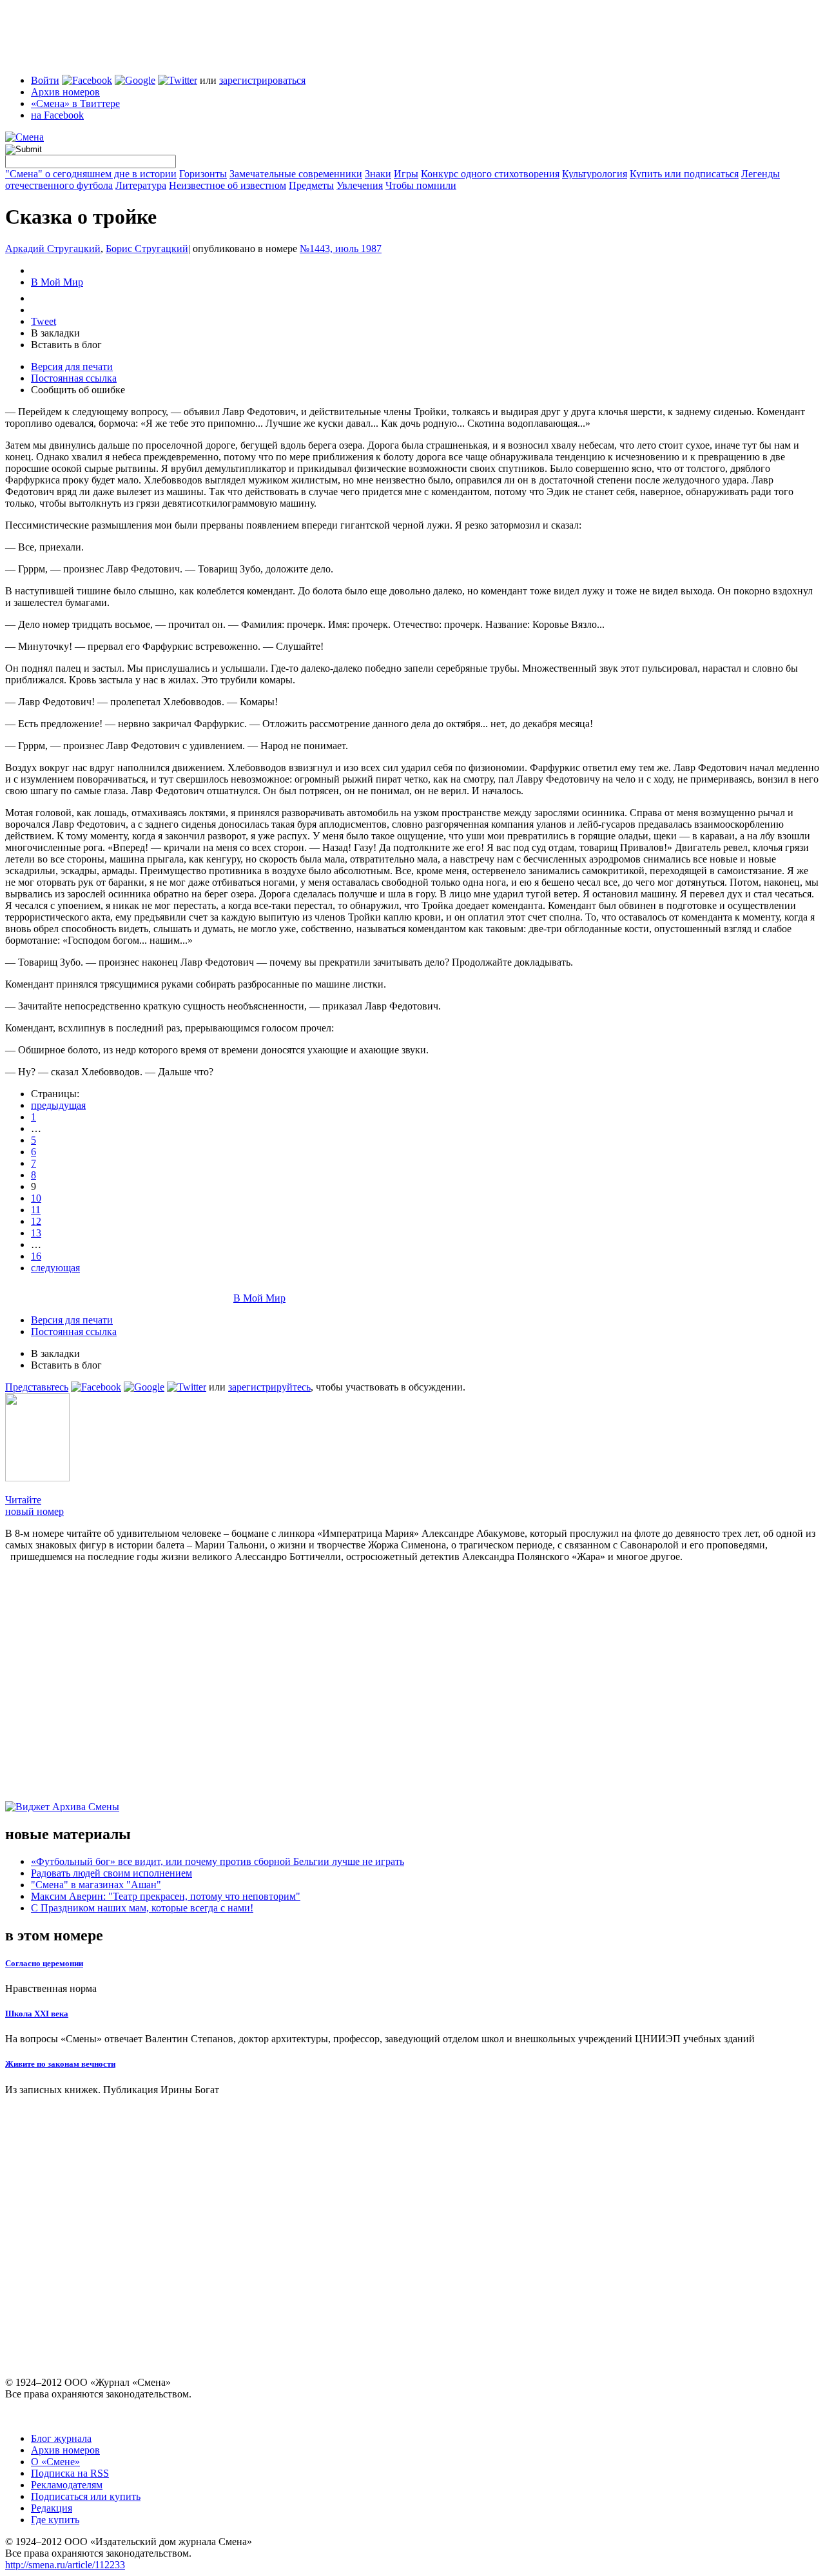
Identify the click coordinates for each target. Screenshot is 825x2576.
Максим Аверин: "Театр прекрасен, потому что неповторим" (166, 1896)
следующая (55, 1268)
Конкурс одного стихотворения (490, 174)
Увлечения (360, 185)
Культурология (595, 174)
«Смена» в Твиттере (75, 103)
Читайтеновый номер (34, 1506)
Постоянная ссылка (74, 378)
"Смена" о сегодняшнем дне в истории (91, 174)
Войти (45, 80)
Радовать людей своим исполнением (112, 1873)
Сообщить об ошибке (78, 390)
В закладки (55, 333)
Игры (406, 174)
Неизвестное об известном (228, 185)
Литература (141, 185)
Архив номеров (65, 92)
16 (36, 1256)
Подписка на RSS (70, 2473)
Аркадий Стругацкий (53, 249)
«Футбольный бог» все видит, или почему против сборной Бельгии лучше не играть (218, 1861)
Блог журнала (61, 2438)
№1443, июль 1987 (341, 249)
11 (36, 1210)
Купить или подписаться (684, 174)
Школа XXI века (37, 2014)
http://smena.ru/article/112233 (65, 2565)
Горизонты (203, 174)
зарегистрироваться (262, 80)
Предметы (311, 185)
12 (36, 1221)
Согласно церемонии (44, 1963)
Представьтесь (37, 1387)
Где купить (55, 2520)
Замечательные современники (296, 174)
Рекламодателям (67, 2485)
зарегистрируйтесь (269, 1387)
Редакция (52, 2508)
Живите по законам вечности (60, 2064)
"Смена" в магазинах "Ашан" (96, 1885)
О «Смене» (55, 2462)
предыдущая (58, 1105)
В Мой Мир (57, 282)
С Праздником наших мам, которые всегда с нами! (142, 1908)
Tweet (44, 321)
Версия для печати (72, 366)
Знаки (378, 174)
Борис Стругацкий (147, 249)
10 (36, 1198)
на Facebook (57, 115)
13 (36, 1233)
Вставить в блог (66, 345)
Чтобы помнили (421, 185)
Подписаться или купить (86, 2496)
